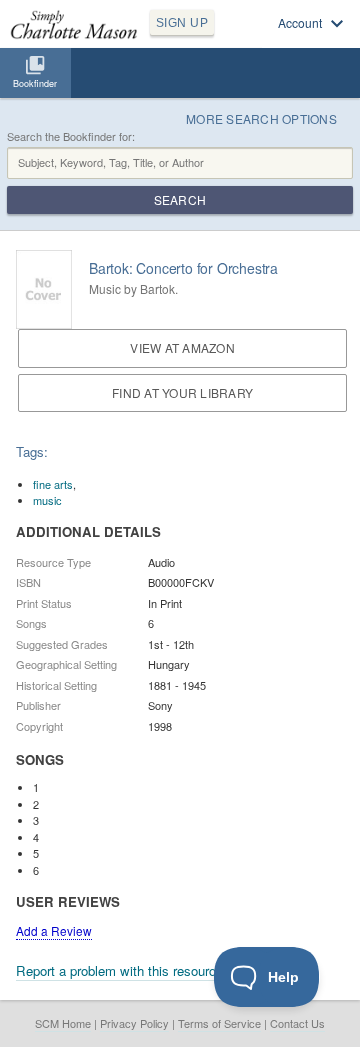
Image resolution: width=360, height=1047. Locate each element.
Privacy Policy (134, 1023)
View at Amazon (182, 347)
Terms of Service (219, 1023)
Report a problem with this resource (119, 970)
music (47, 500)
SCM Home (63, 1023)
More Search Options (261, 118)
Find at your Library (182, 392)
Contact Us (297, 1023)
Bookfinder (35, 83)
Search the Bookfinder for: (71, 136)
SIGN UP (182, 23)
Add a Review (54, 930)
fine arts (53, 484)
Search (180, 199)
